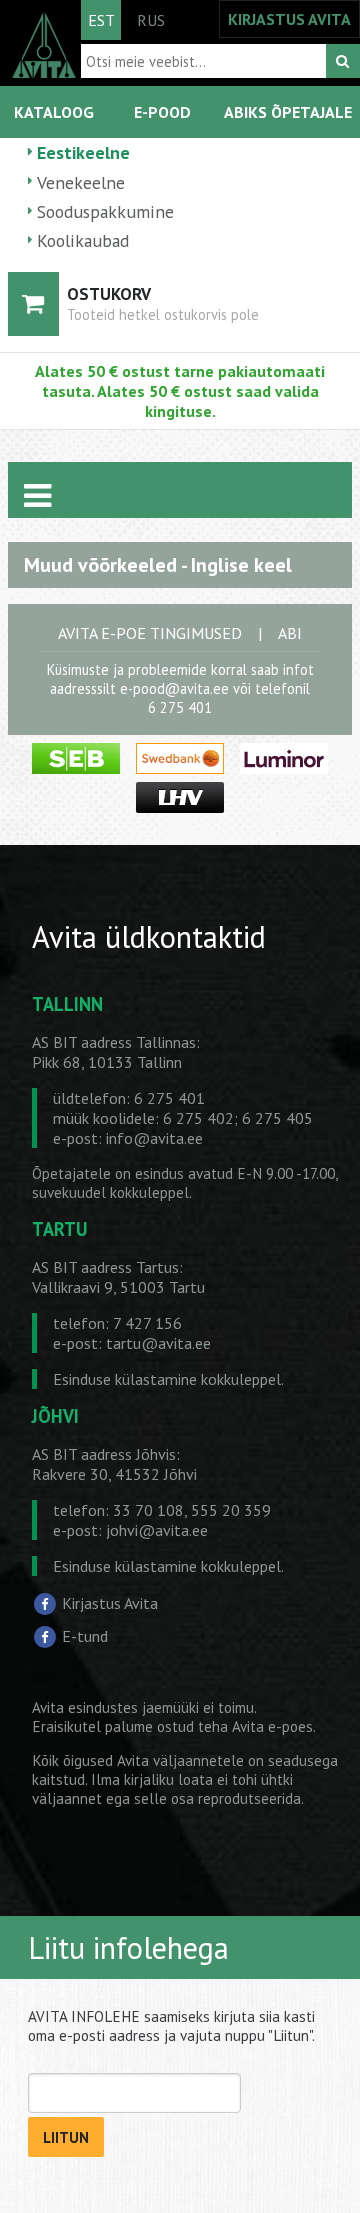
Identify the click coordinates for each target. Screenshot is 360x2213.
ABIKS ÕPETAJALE (288, 112)
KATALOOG (54, 112)
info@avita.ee (154, 1138)
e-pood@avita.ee (174, 688)
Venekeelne (81, 182)
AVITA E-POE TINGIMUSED (150, 633)
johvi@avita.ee (157, 1530)
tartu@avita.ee (158, 1343)
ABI (290, 633)
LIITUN (66, 2137)
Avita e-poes (272, 1726)
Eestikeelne (83, 152)
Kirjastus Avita (110, 1603)
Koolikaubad (83, 240)
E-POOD (162, 112)
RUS (151, 20)
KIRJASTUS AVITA (289, 19)
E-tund (85, 1636)
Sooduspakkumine (105, 211)
